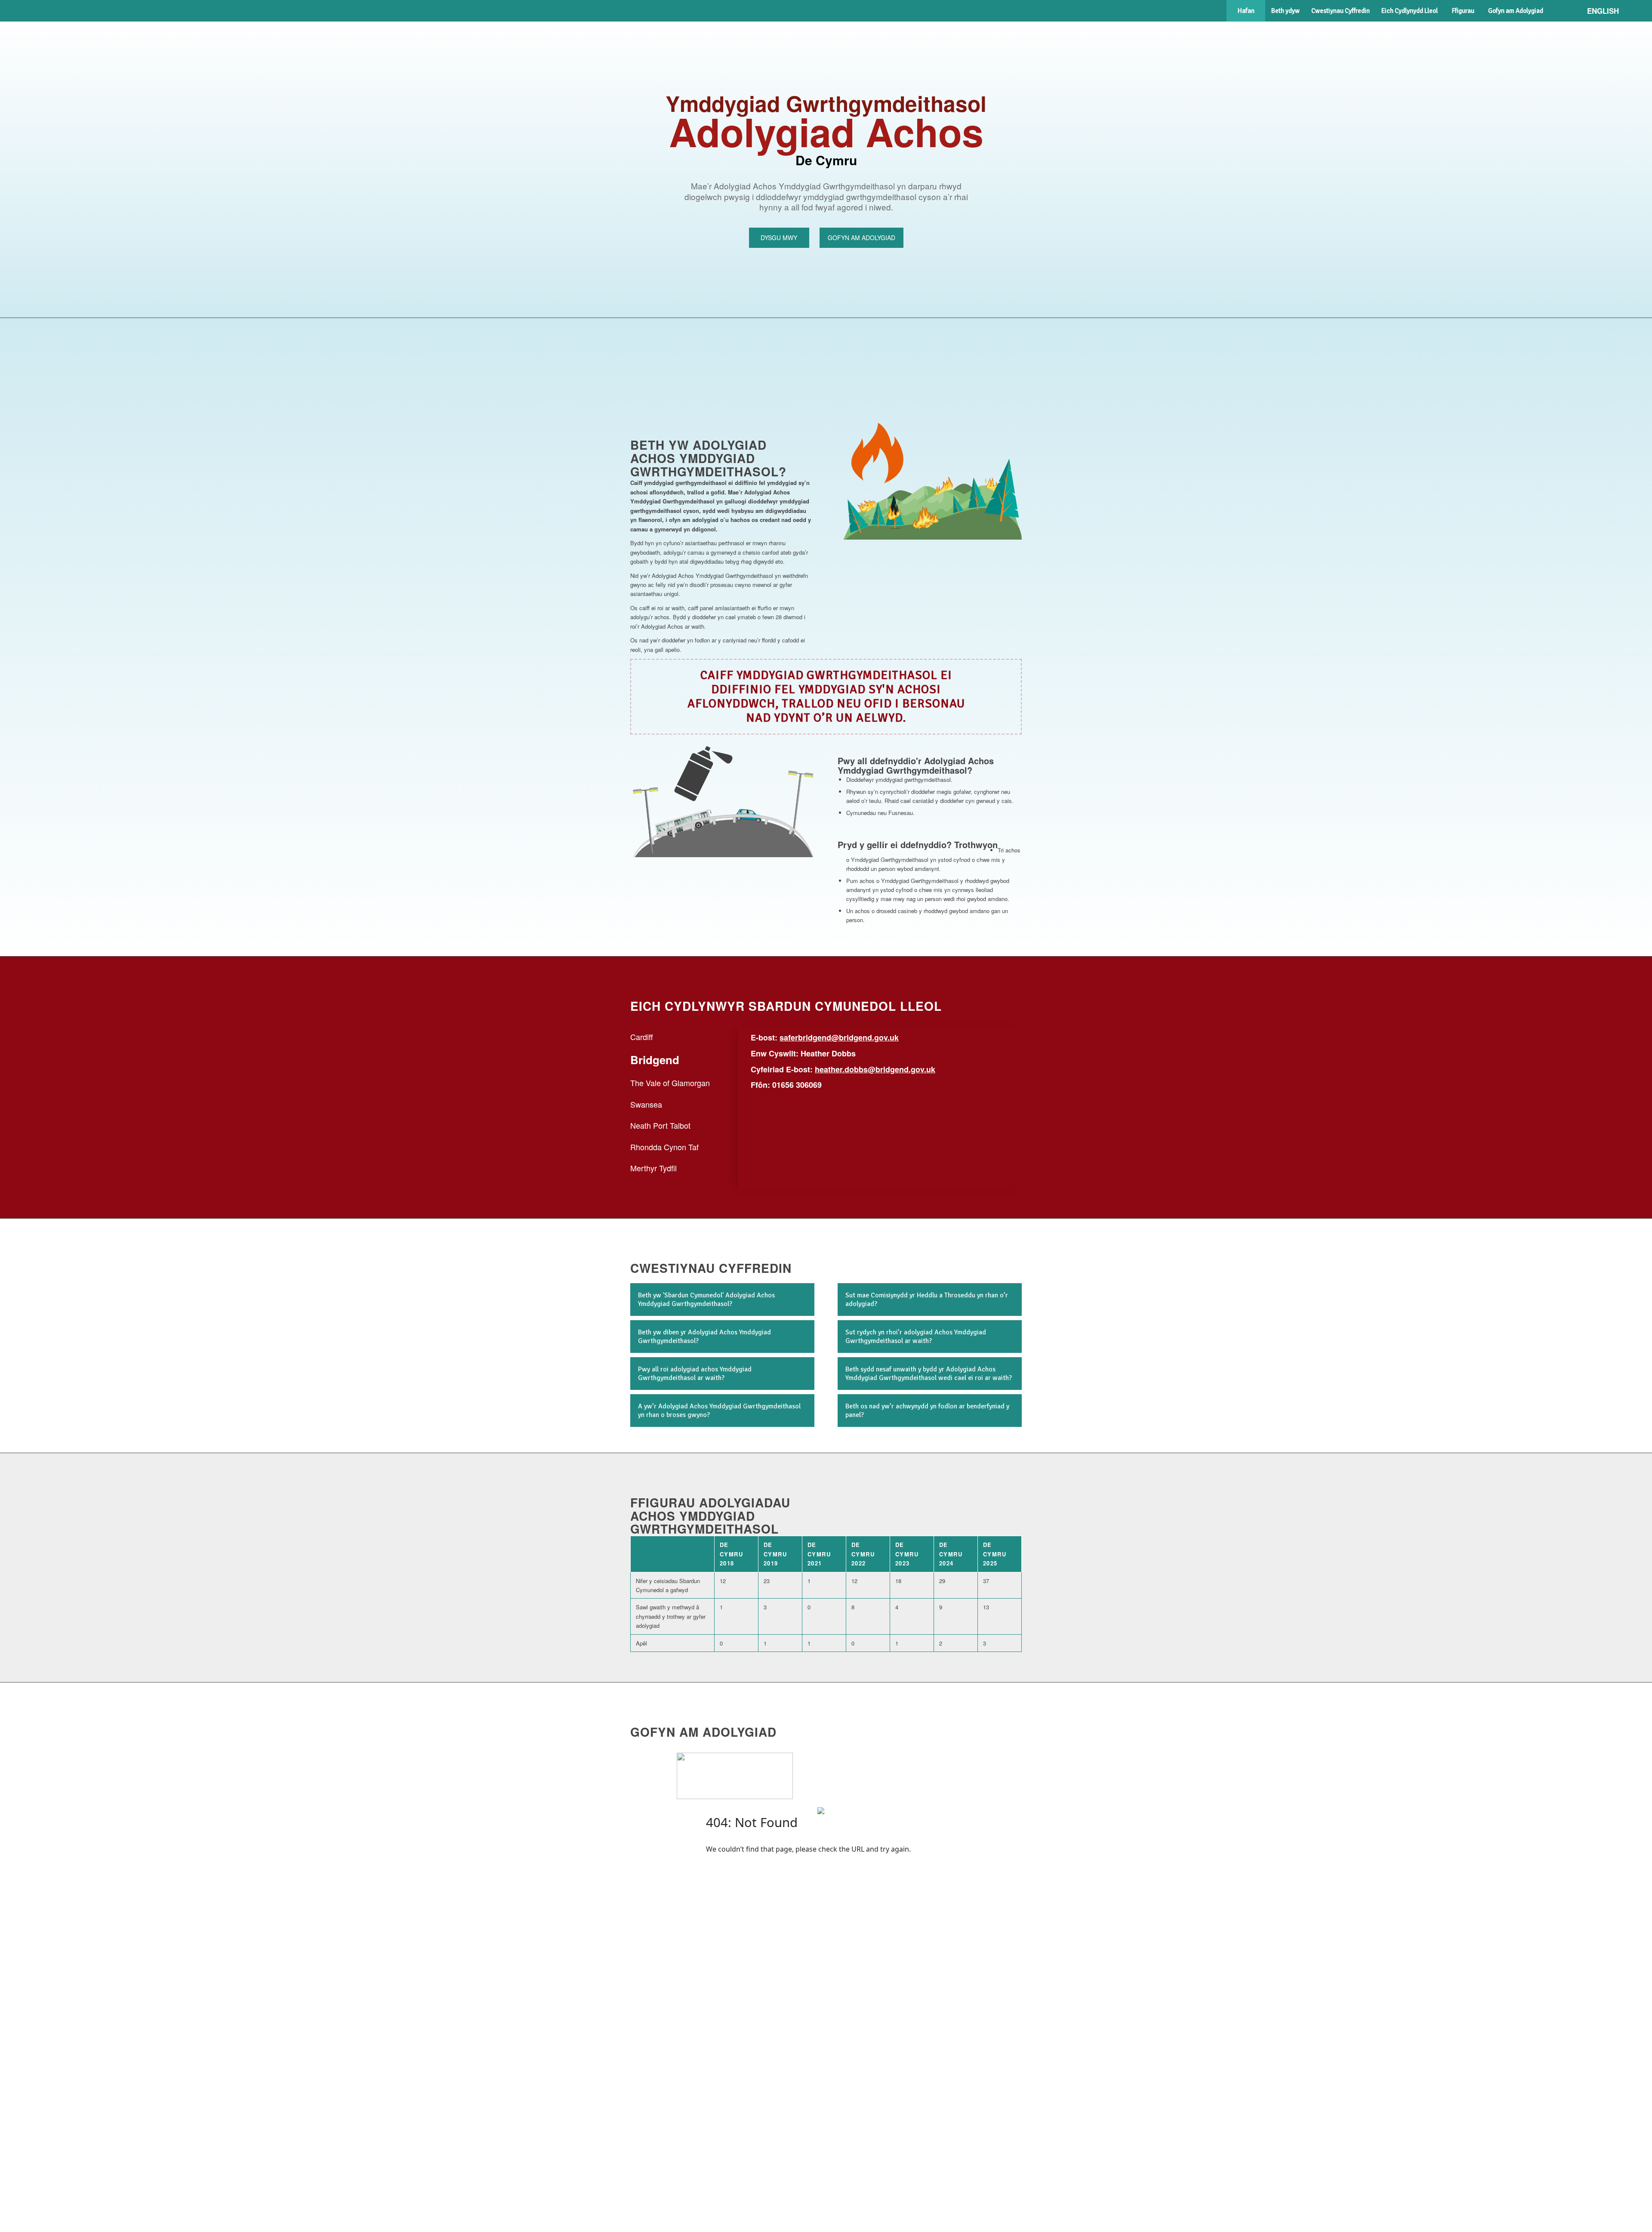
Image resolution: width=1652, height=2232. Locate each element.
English (1603, 11)
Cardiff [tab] (642, 1037)
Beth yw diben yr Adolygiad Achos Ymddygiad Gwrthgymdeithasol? (704, 1337)
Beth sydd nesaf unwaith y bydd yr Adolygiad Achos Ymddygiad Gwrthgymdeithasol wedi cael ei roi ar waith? (929, 1374)
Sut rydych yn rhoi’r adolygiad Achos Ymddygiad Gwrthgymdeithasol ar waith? (916, 1337)
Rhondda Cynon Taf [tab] (664, 1147)
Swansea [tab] (646, 1104)
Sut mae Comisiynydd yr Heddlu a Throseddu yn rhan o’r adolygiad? (927, 1300)
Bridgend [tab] (655, 1060)
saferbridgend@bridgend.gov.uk (839, 1037)
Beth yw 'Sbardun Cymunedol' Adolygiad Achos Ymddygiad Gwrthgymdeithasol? (706, 1300)
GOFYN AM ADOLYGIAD (861, 238)
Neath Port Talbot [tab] (660, 1125)
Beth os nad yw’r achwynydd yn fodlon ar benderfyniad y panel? (927, 1411)
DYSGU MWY (779, 238)
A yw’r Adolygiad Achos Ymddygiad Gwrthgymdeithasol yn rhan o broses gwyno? (719, 1411)
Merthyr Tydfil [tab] (653, 1168)
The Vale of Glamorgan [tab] (670, 1083)
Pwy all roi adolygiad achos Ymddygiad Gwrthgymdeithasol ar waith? (695, 1374)
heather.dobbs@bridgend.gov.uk (875, 1069)
